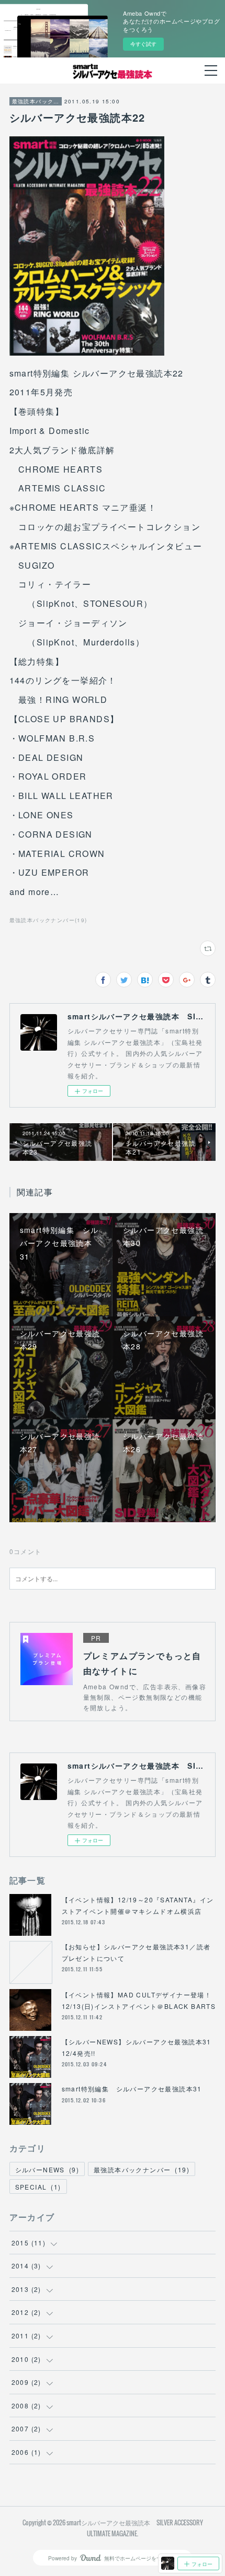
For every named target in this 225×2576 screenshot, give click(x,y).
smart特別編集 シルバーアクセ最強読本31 (132, 2089)
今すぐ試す (143, 44)
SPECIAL (38, 2187)
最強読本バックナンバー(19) (48, 920)
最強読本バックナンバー (36, 101)
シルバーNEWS (47, 2169)
